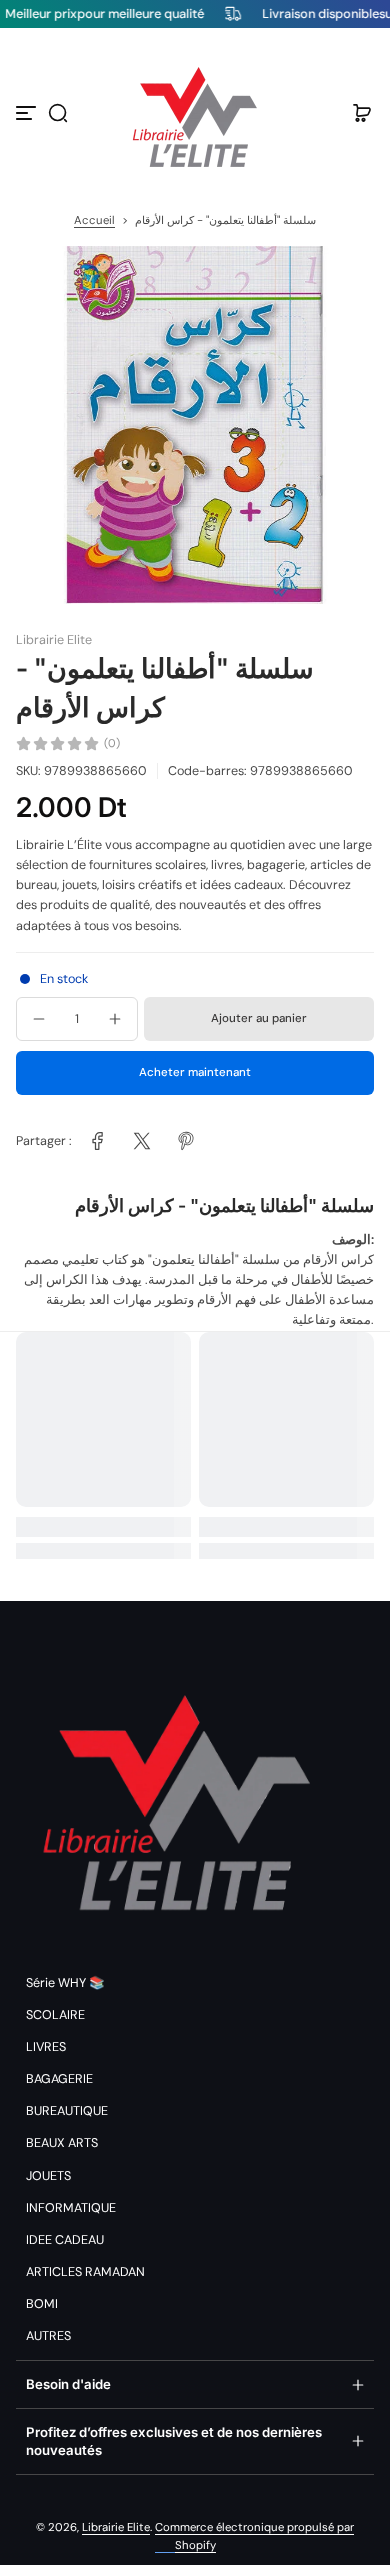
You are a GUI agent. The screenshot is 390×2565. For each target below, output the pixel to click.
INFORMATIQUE (71, 2208)
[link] (98, 1141)
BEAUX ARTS (62, 2143)
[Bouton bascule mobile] (28, 113)
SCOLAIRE (55, 2015)
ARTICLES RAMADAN (85, 2272)
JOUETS (48, 2176)
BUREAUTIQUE (67, 2111)
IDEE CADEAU (65, 2240)
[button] (58, 113)
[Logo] (195, 113)
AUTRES (48, 2336)
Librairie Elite (116, 2527)
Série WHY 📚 (65, 1983)
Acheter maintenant (195, 1072)
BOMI (42, 2304)
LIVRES (46, 2047)
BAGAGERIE (59, 2079)
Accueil (94, 220)
